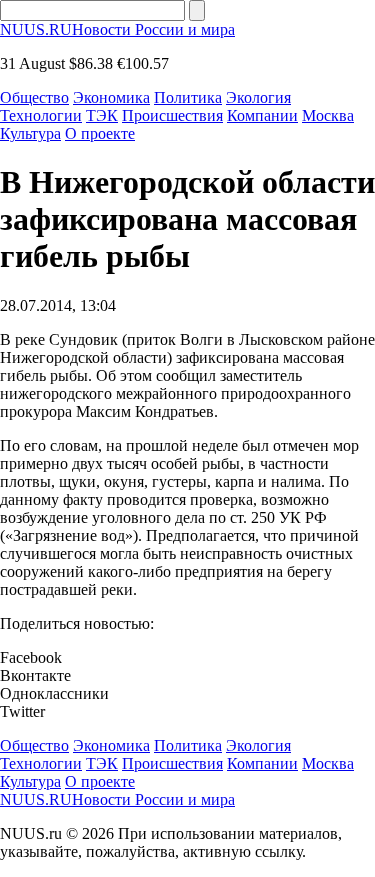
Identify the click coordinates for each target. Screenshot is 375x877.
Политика (188, 97)
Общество (34, 97)
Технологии (41, 115)
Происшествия (172, 115)
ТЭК (102, 115)
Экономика (111, 97)
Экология (258, 97)
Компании (262, 115)
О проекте (100, 133)
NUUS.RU (117, 29)
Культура (30, 133)
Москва (328, 115)
